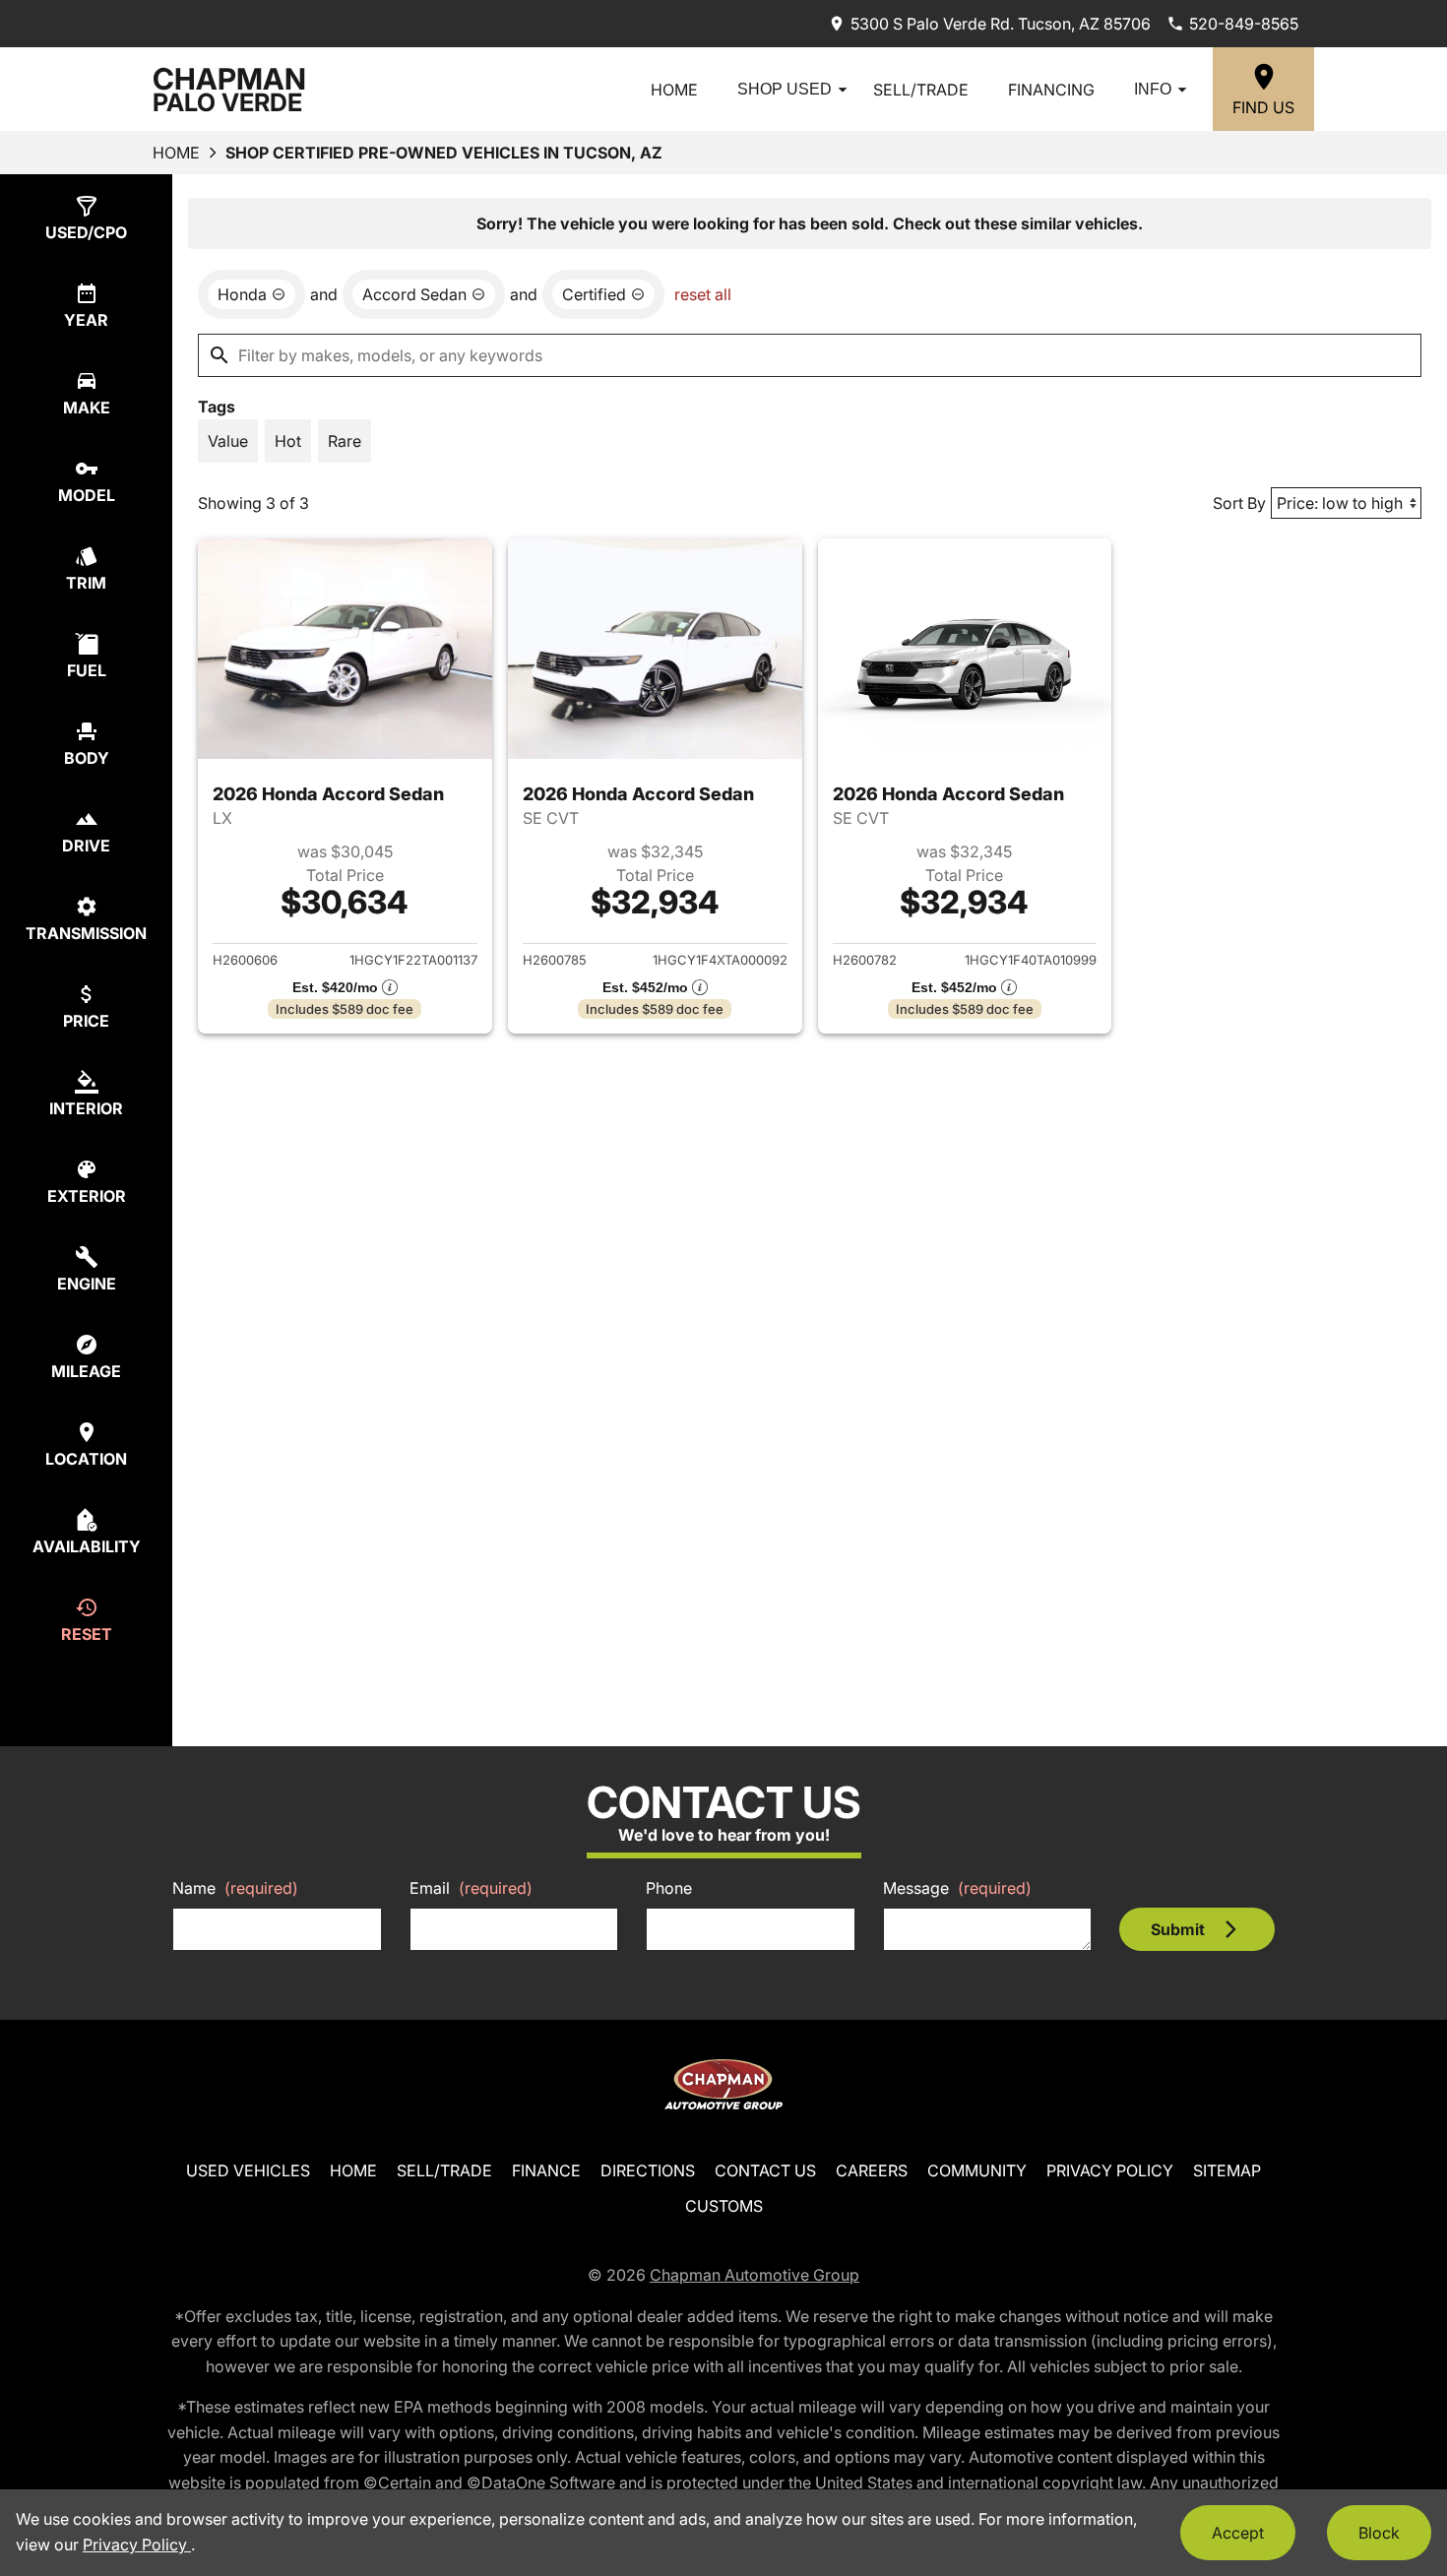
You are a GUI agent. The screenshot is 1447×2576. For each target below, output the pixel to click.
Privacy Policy (1110, 2170)
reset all (703, 294)
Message (957, 1888)
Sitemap (1227, 2170)
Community (977, 2170)
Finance (546, 2170)
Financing (1051, 90)
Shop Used (785, 89)
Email (471, 1888)
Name (235, 1888)
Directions (648, 2170)
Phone (669, 1888)
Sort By (1239, 503)
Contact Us (765, 2170)
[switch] (228, 441)
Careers (872, 2170)
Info (1153, 89)
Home (674, 90)
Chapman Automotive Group (755, 2275)
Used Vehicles (248, 2170)
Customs (724, 2206)
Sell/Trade (921, 90)
